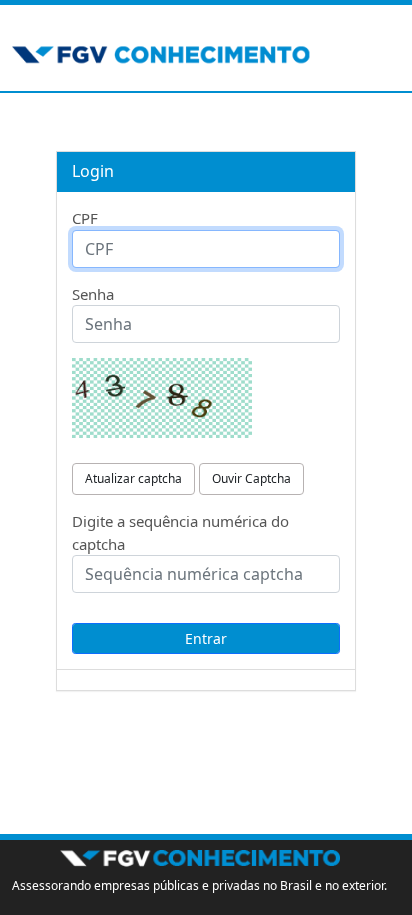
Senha (93, 294)
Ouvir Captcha (251, 478)
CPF (85, 218)
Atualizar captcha (133, 478)
